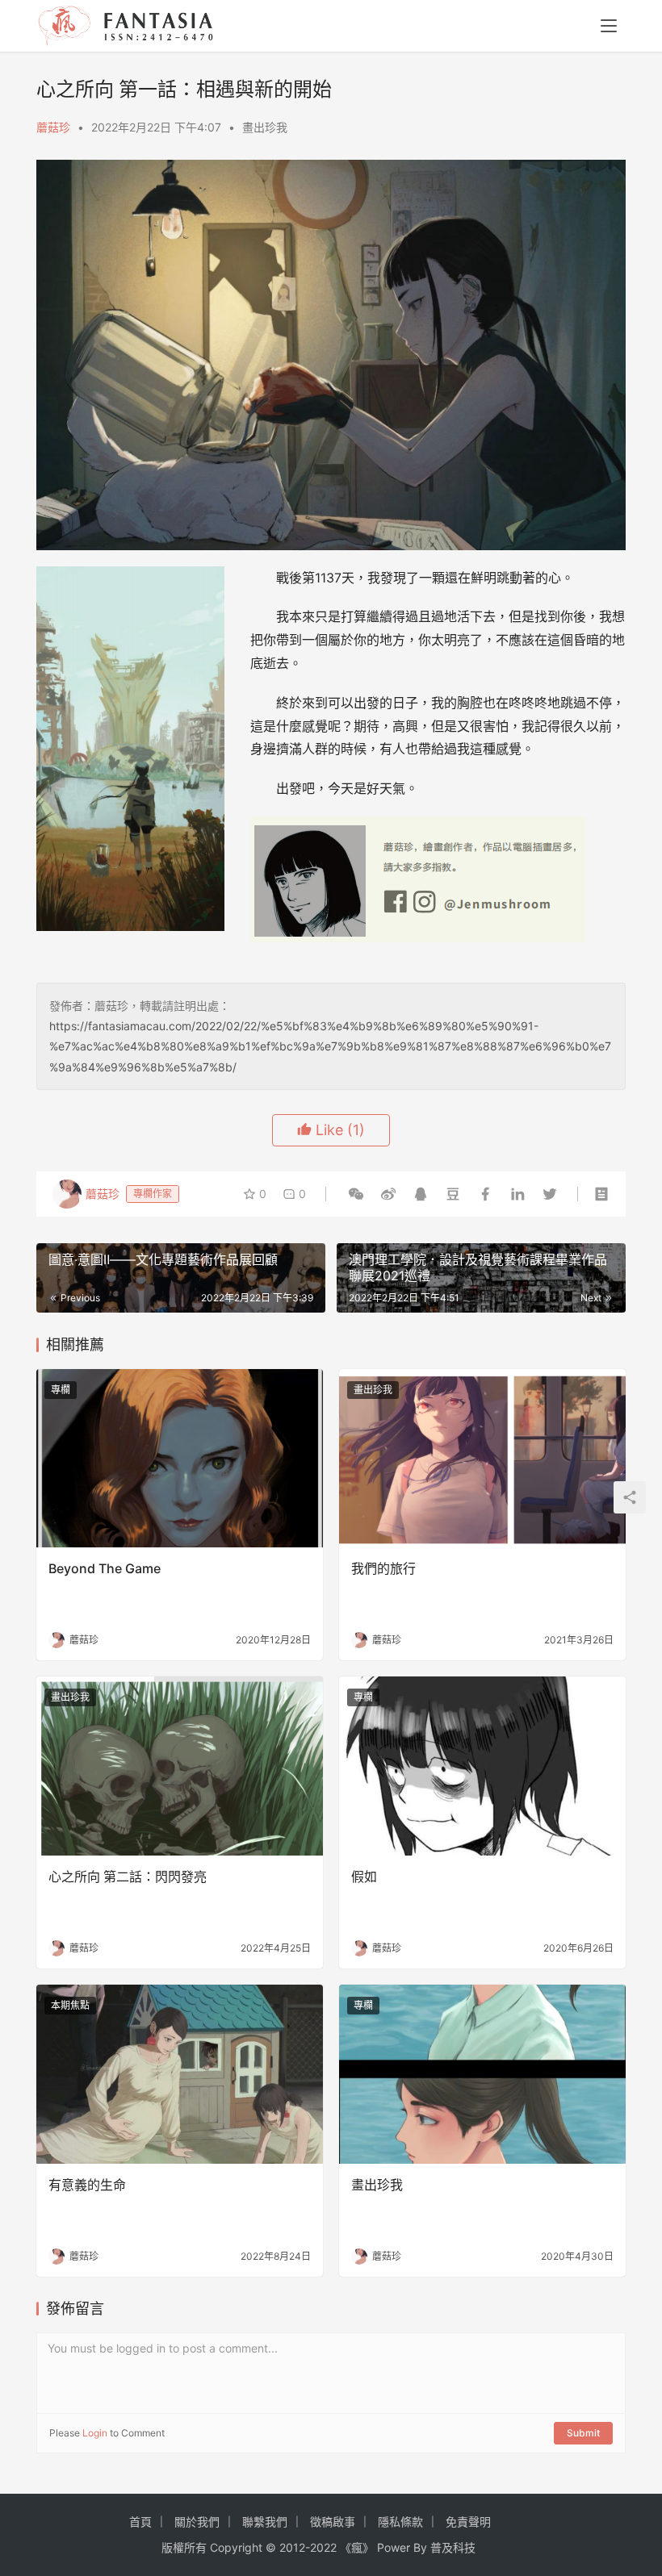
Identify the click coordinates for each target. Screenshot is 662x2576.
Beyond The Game (105, 1568)
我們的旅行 (383, 1568)
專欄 (61, 1390)
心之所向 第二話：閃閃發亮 (128, 1877)
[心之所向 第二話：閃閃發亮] (180, 1766)
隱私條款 (400, 2522)
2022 (323, 2547)
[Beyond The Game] (180, 1459)
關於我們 (197, 2522)
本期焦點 (70, 2005)
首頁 (140, 2522)
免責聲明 (468, 2522)
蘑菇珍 (53, 127)
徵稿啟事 (333, 2522)
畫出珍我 (265, 127)
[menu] (609, 26)
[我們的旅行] (482, 1459)
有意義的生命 (87, 2185)
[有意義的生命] (180, 2074)
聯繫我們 (265, 2522)
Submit (583, 2433)
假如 (364, 1877)
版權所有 (184, 2547)
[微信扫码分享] (356, 1194)
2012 (292, 2547)
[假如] (482, 1766)
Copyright (236, 2547)
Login (95, 2433)
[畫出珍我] (482, 2074)
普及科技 (453, 2547)
